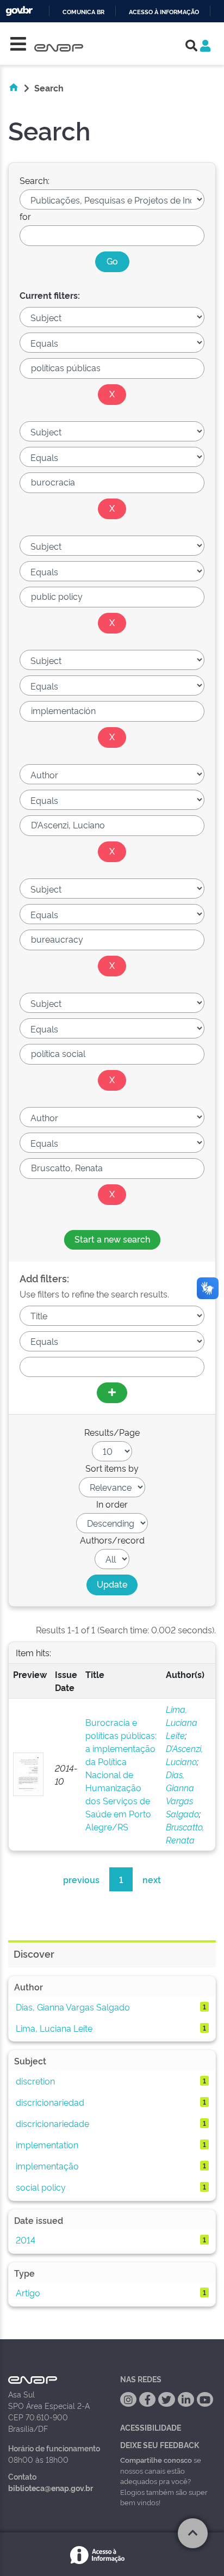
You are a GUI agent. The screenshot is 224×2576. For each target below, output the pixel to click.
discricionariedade (52, 2123)
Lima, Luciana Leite (182, 1722)
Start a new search (112, 1239)
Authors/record (112, 1540)
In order (112, 1504)
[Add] (112, 1393)
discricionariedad (50, 2102)
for (25, 216)
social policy (41, 2187)
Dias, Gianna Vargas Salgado (73, 2007)
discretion (35, 2081)
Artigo (28, 2292)
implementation (47, 2144)
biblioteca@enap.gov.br (51, 2488)
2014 (26, 2240)
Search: (35, 180)
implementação (47, 2166)
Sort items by (112, 1468)
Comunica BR (83, 12)
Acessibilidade (151, 2427)
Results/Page (112, 1432)
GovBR (19, 11)
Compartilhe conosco (156, 2460)
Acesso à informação (164, 12)
